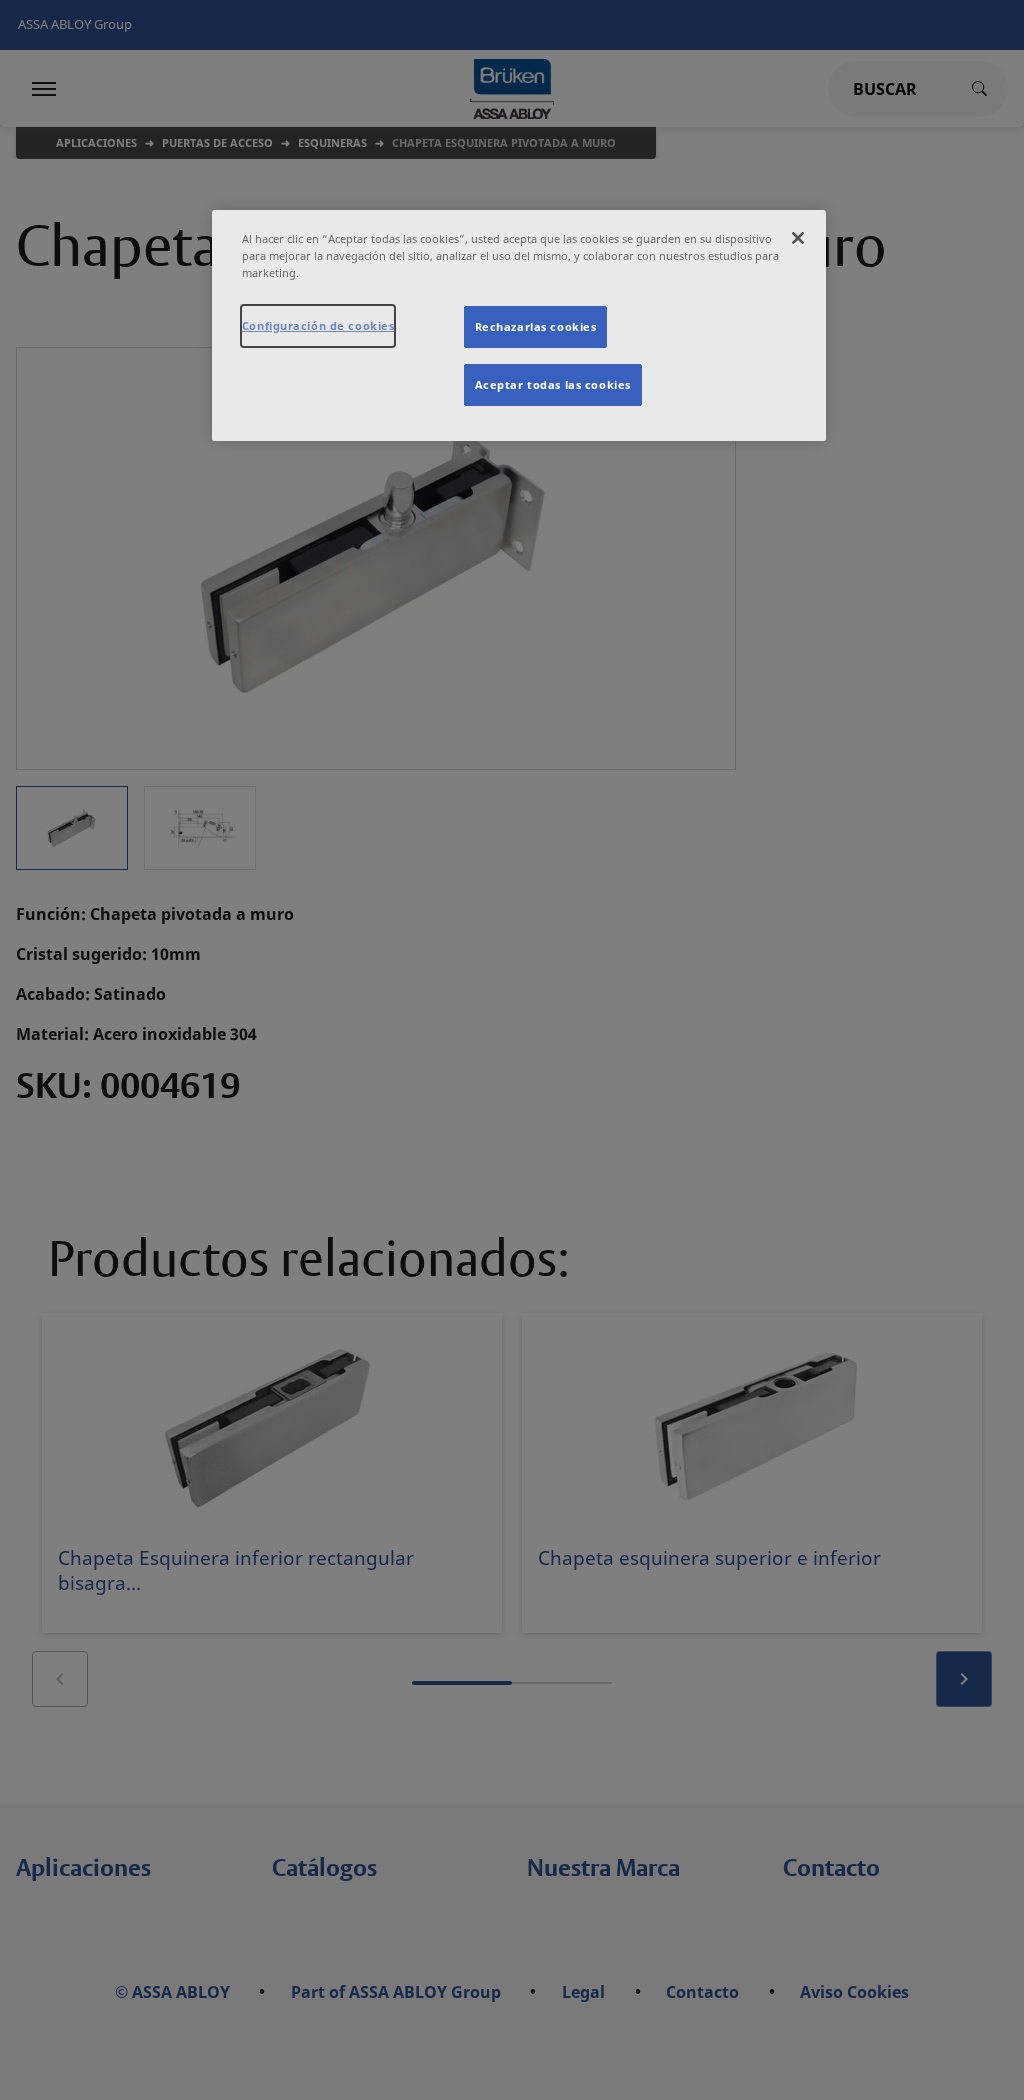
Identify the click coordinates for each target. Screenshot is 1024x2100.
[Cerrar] (798, 238)
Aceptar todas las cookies (553, 384)
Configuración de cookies (318, 325)
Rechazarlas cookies (536, 326)
